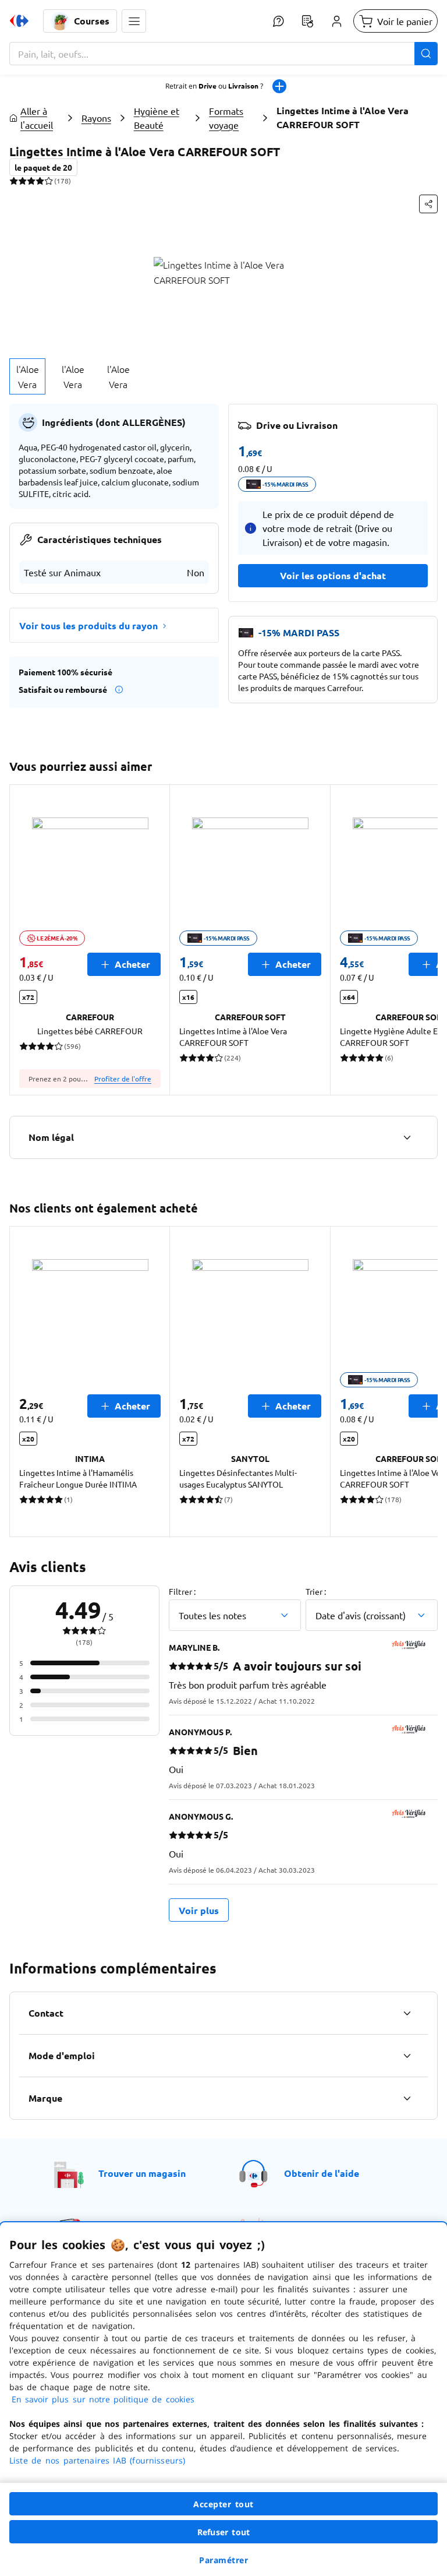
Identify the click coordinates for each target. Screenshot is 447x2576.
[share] (428, 204)
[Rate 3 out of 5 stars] (31, 181)
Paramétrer (223, 2560)
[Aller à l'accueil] (19, 21)
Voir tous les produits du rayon (88, 626)
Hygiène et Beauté (157, 118)
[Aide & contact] (278, 21)
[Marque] (407, 2098)
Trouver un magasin (142, 2173)
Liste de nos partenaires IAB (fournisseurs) (97, 2460)
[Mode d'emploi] (407, 2056)
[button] (134, 21)
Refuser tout (223, 2532)
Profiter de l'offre (123, 1079)
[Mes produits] (307, 21)
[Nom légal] (407, 1137)
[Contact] (407, 2013)
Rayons (96, 118)
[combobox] (223, 54)
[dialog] (223, 2399)
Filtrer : (182, 1591)
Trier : (316, 1591)
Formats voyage (226, 118)
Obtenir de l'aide (322, 2173)
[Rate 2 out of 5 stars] (22, 181)
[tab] (27, 376)
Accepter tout (223, 2504)
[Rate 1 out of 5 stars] (14, 181)
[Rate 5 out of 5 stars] (49, 181)
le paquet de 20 (43, 167)
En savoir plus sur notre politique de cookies (103, 2399)
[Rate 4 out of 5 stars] (40, 181)
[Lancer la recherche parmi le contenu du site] (426, 54)
